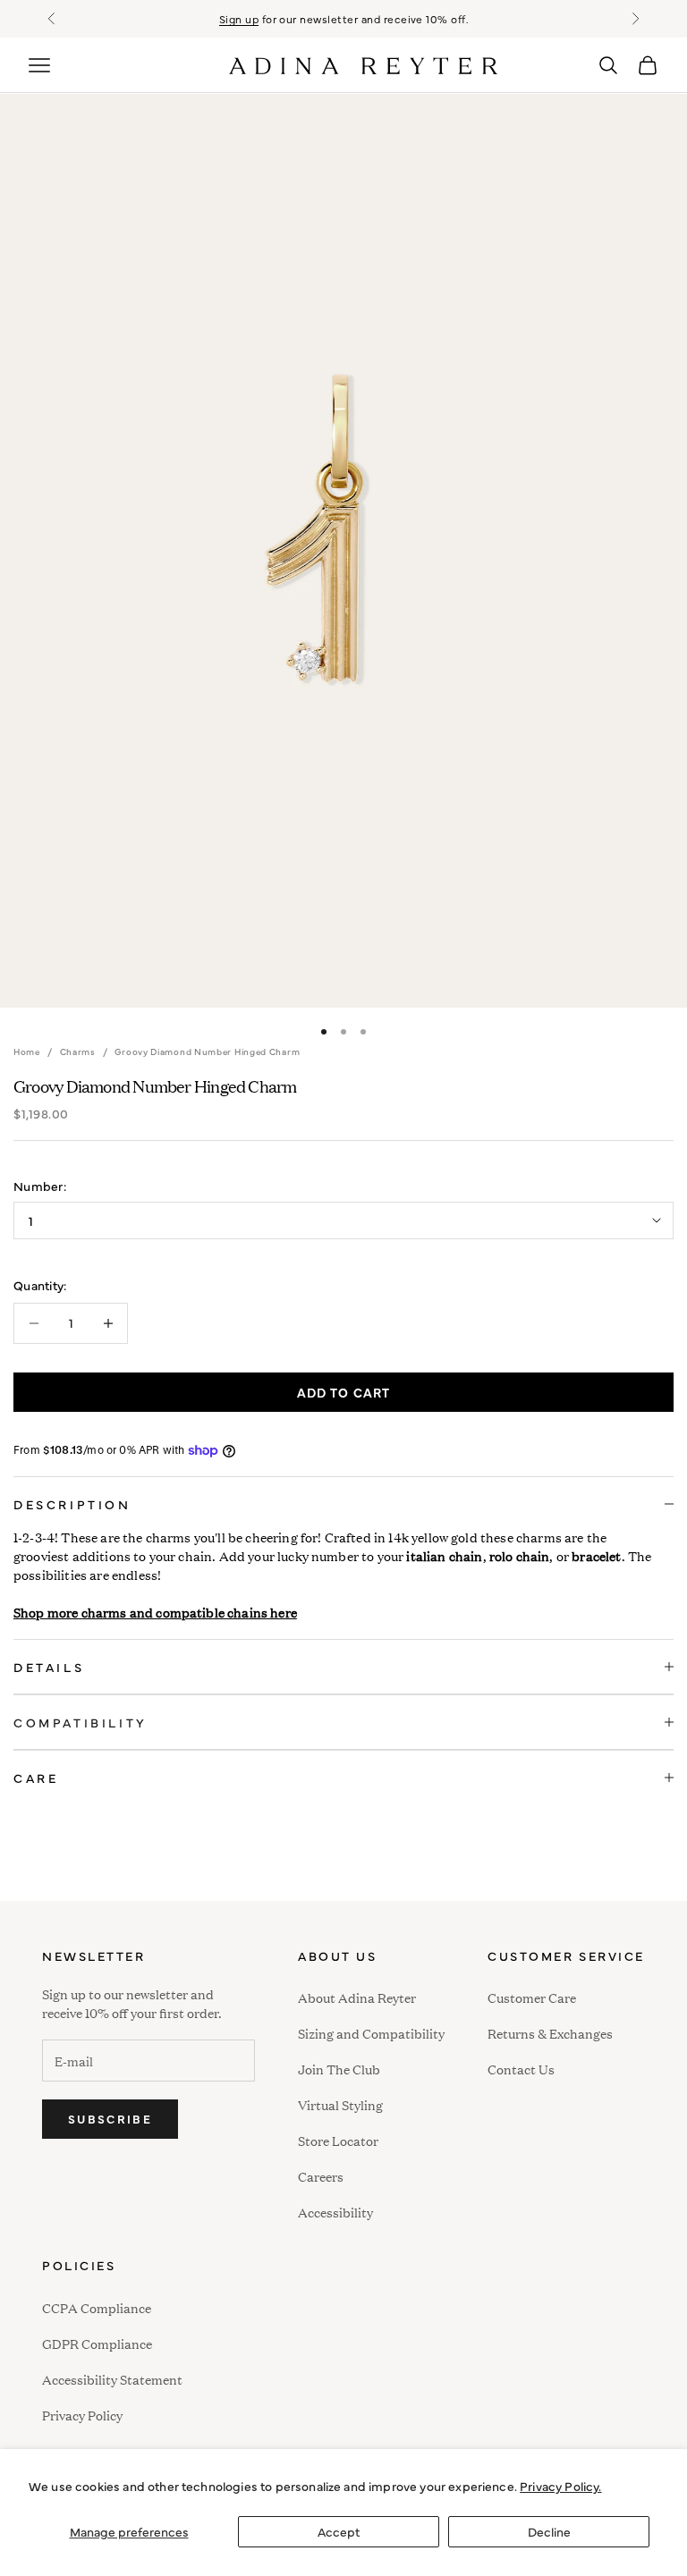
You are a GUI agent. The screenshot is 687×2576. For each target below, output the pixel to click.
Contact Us (521, 2069)
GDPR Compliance (97, 2343)
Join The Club (339, 2069)
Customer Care (532, 1997)
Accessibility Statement (112, 2379)
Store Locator (338, 2140)
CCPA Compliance (97, 2307)
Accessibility (335, 2210)
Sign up (239, 19)
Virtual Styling (340, 2104)
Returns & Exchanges (550, 2033)
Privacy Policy (82, 2415)
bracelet (596, 1555)
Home (27, 1052)
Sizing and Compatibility (371, 2033)
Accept (339, 2531)
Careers (321, 2176)
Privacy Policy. (560, 2486)
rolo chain (520, 1555)
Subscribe (110, 2118)
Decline (549, 2531)
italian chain (444, 1555)
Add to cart (344, 1392)
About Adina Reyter (357, 1997)
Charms (78, 1052)
